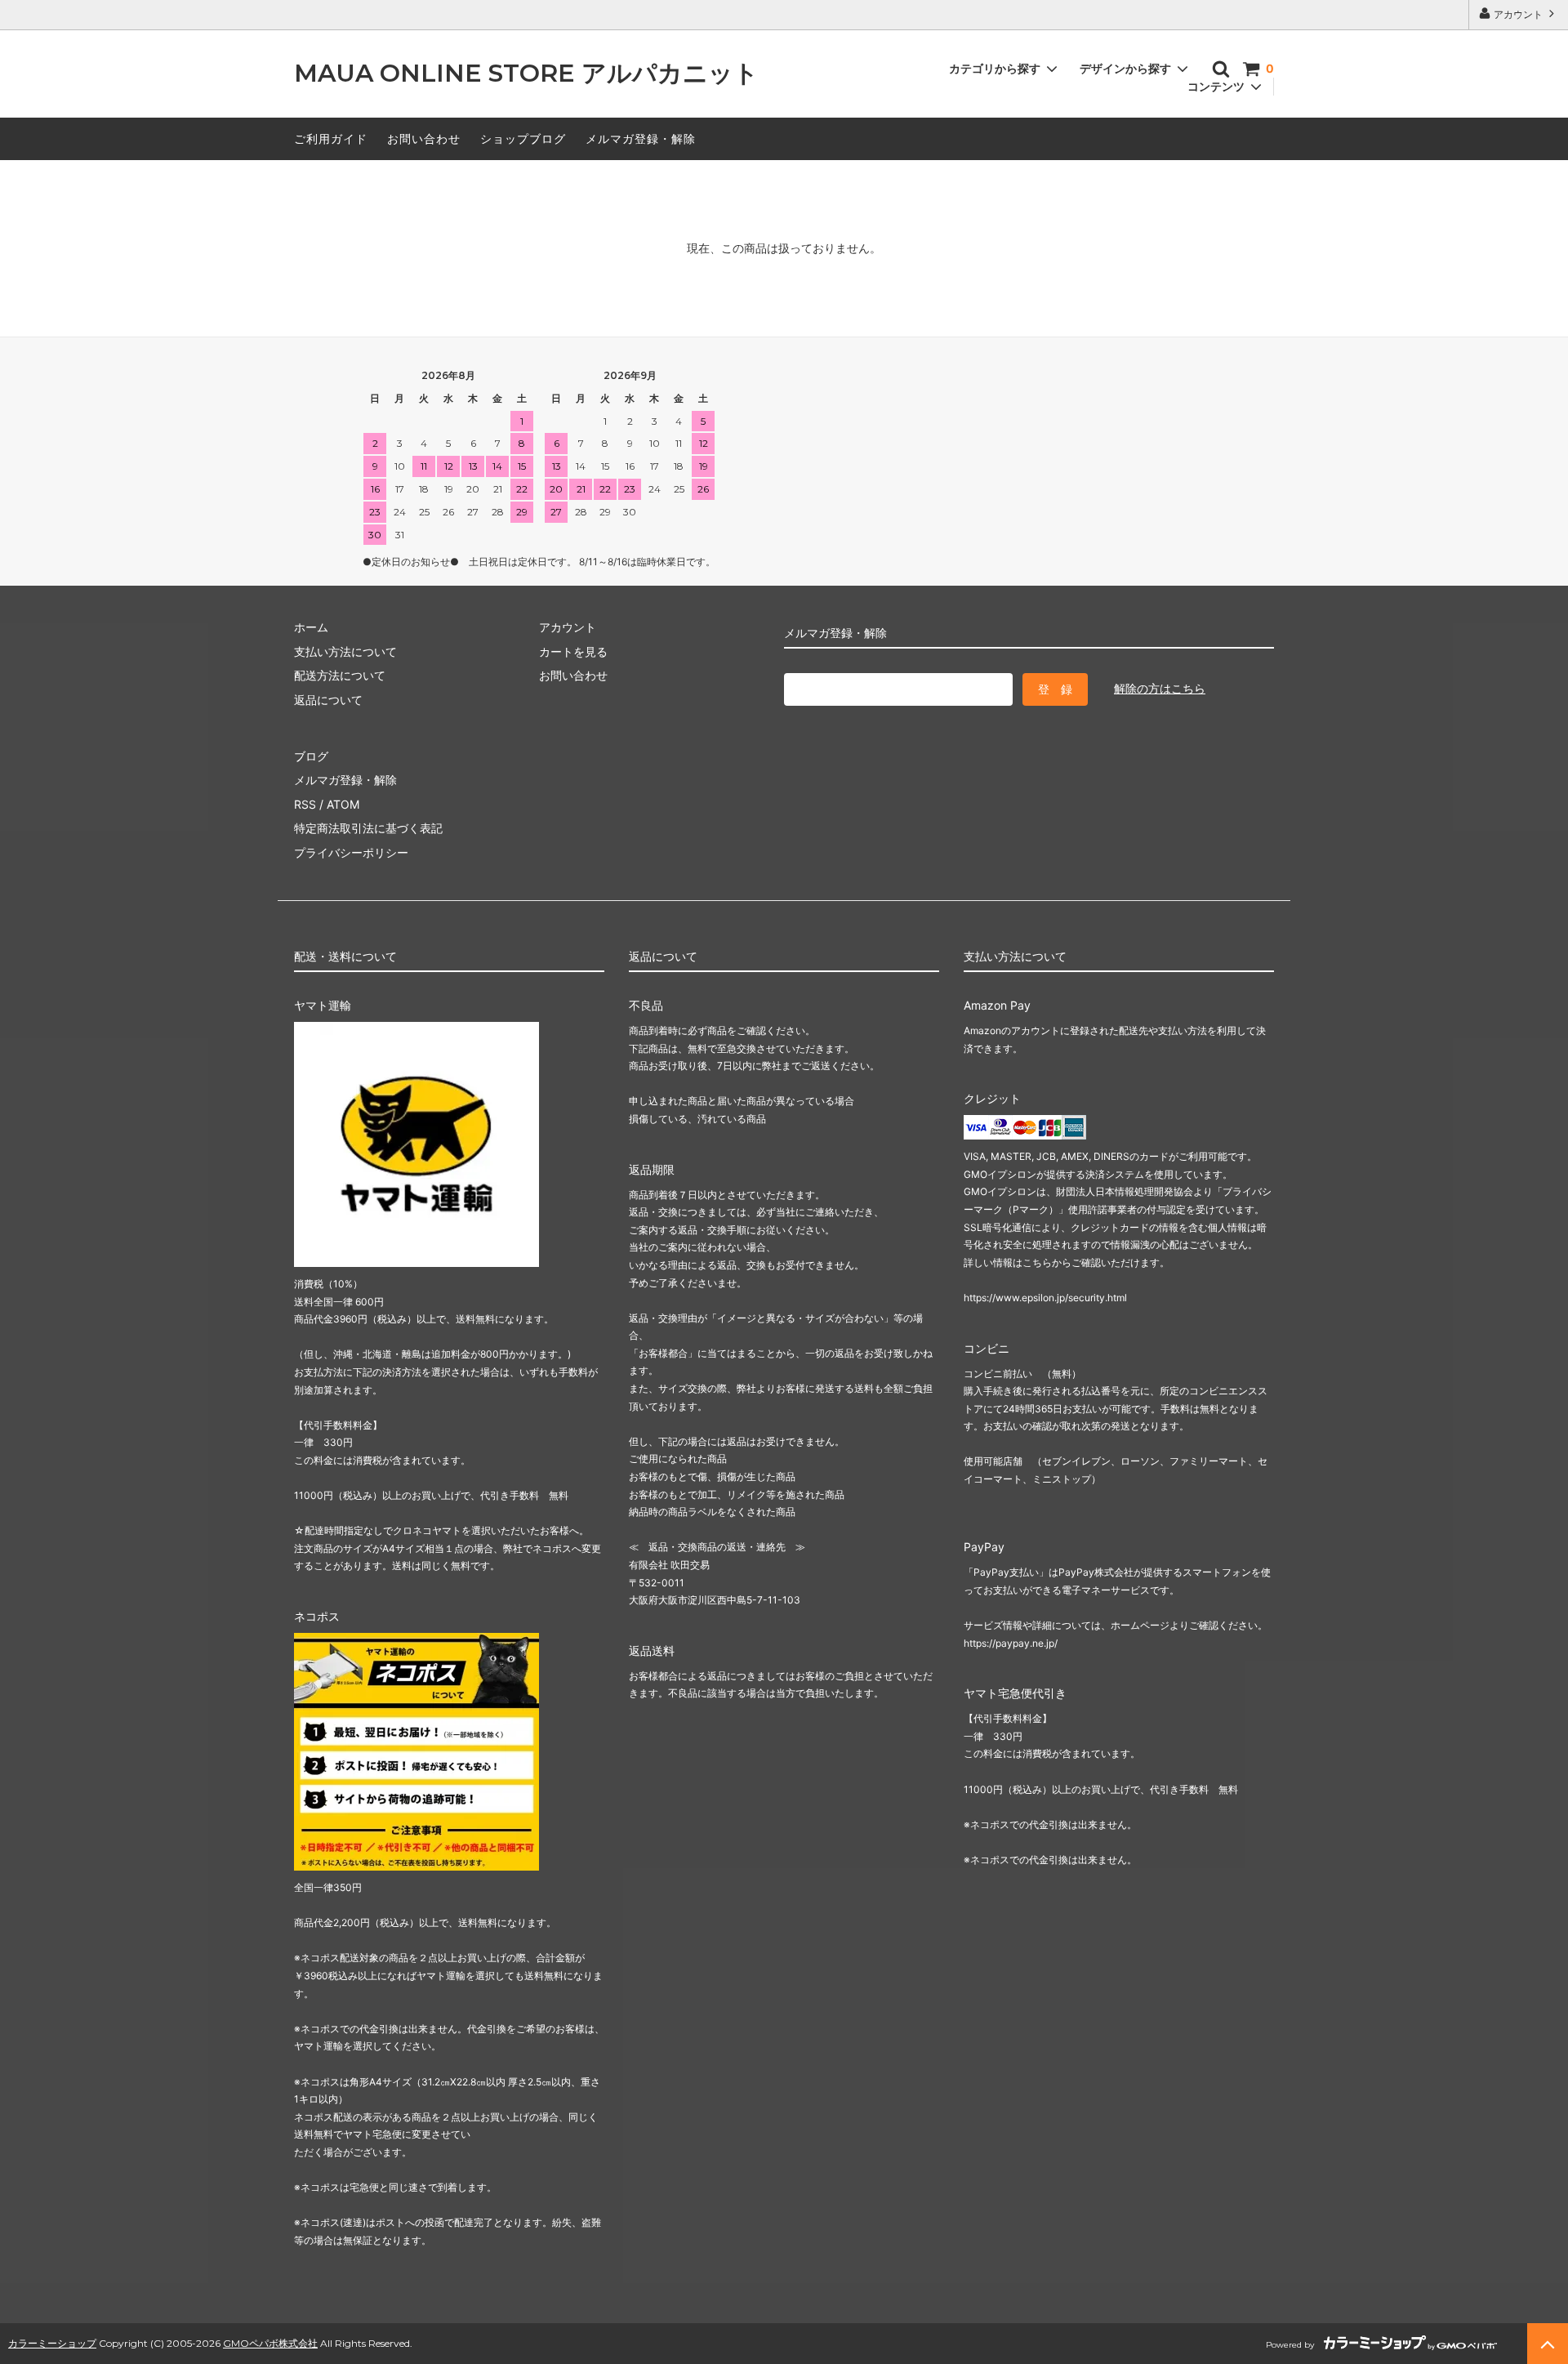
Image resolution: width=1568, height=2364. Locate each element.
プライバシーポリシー (351, 852)
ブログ (311, 756)
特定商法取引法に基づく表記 (368, 828)
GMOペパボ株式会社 (270, 2343)
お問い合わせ (424, 138)
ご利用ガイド (331, 138)
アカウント (1518, 14)
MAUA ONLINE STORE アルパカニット (526, 74)
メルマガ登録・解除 (641, 138)
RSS (305, 804)
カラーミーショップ (52, 2343)
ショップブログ (523, 138)
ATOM (343, 804)
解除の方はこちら (1160, 688)
